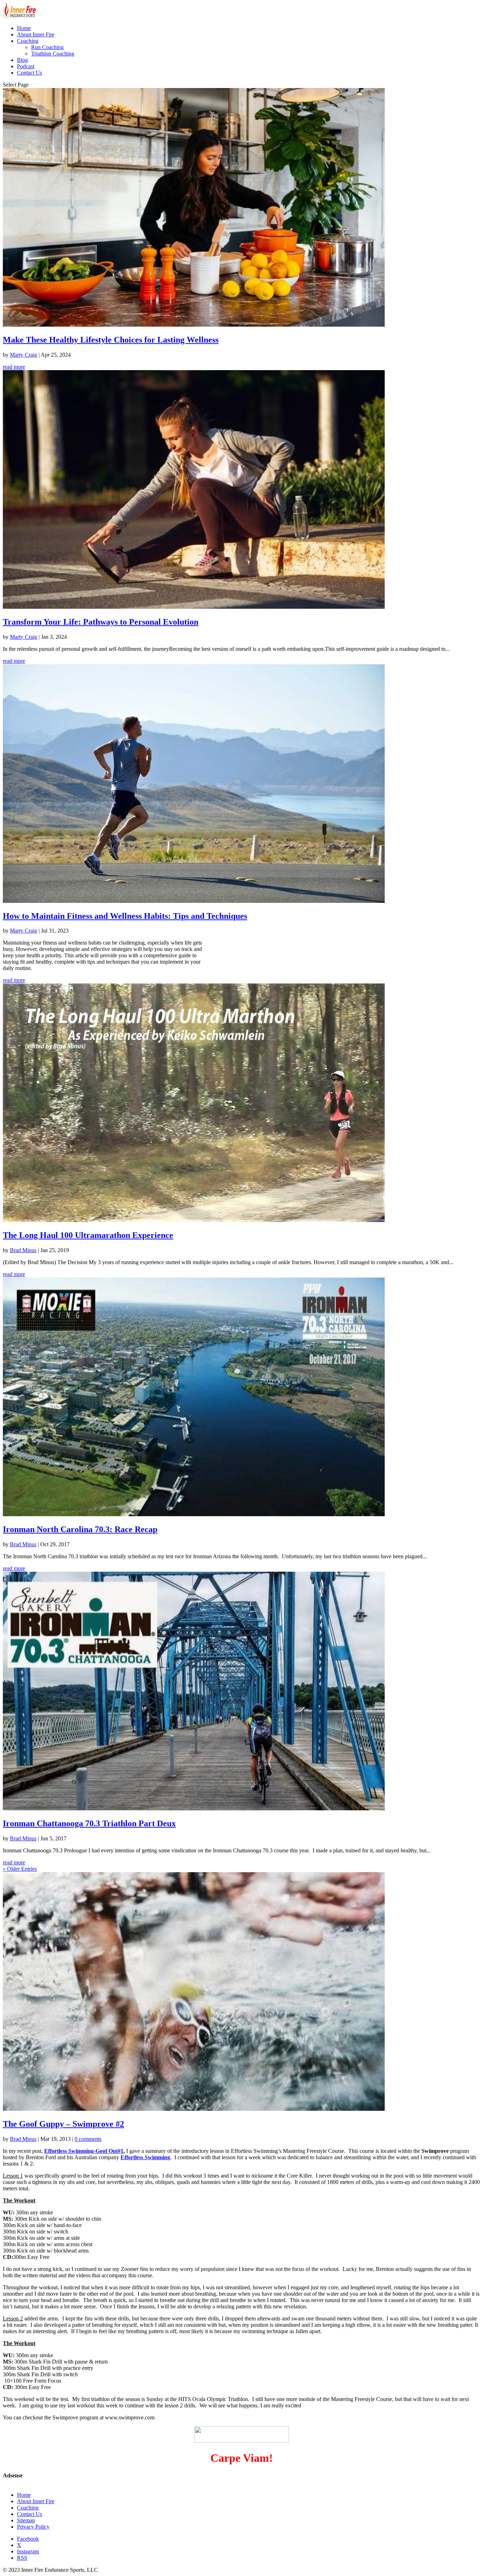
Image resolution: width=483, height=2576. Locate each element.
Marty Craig (24, 355)
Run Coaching (47, 47)
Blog (22, 60)
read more (14, 367)
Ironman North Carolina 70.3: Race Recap (80, 1529)
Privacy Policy (33, 2527)
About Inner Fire (36, 34)
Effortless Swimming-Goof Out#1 (84, 2151)
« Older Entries (20, 1869)
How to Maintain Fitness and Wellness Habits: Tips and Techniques (125, 916)
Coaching (28, 41)
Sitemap (26, 2520)
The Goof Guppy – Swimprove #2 (63, 2124)
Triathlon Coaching (53, 54)
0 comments (88, 2139)
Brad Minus (23, 1250)
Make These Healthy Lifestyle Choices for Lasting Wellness (111, 340)
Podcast (26, 66)
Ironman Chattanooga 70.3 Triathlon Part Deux (89, 1823)
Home (24, 28)
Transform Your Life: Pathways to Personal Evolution (101, 622)
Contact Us (30, 73)
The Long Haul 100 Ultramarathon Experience (88, 1235)
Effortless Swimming (145, 2157)
